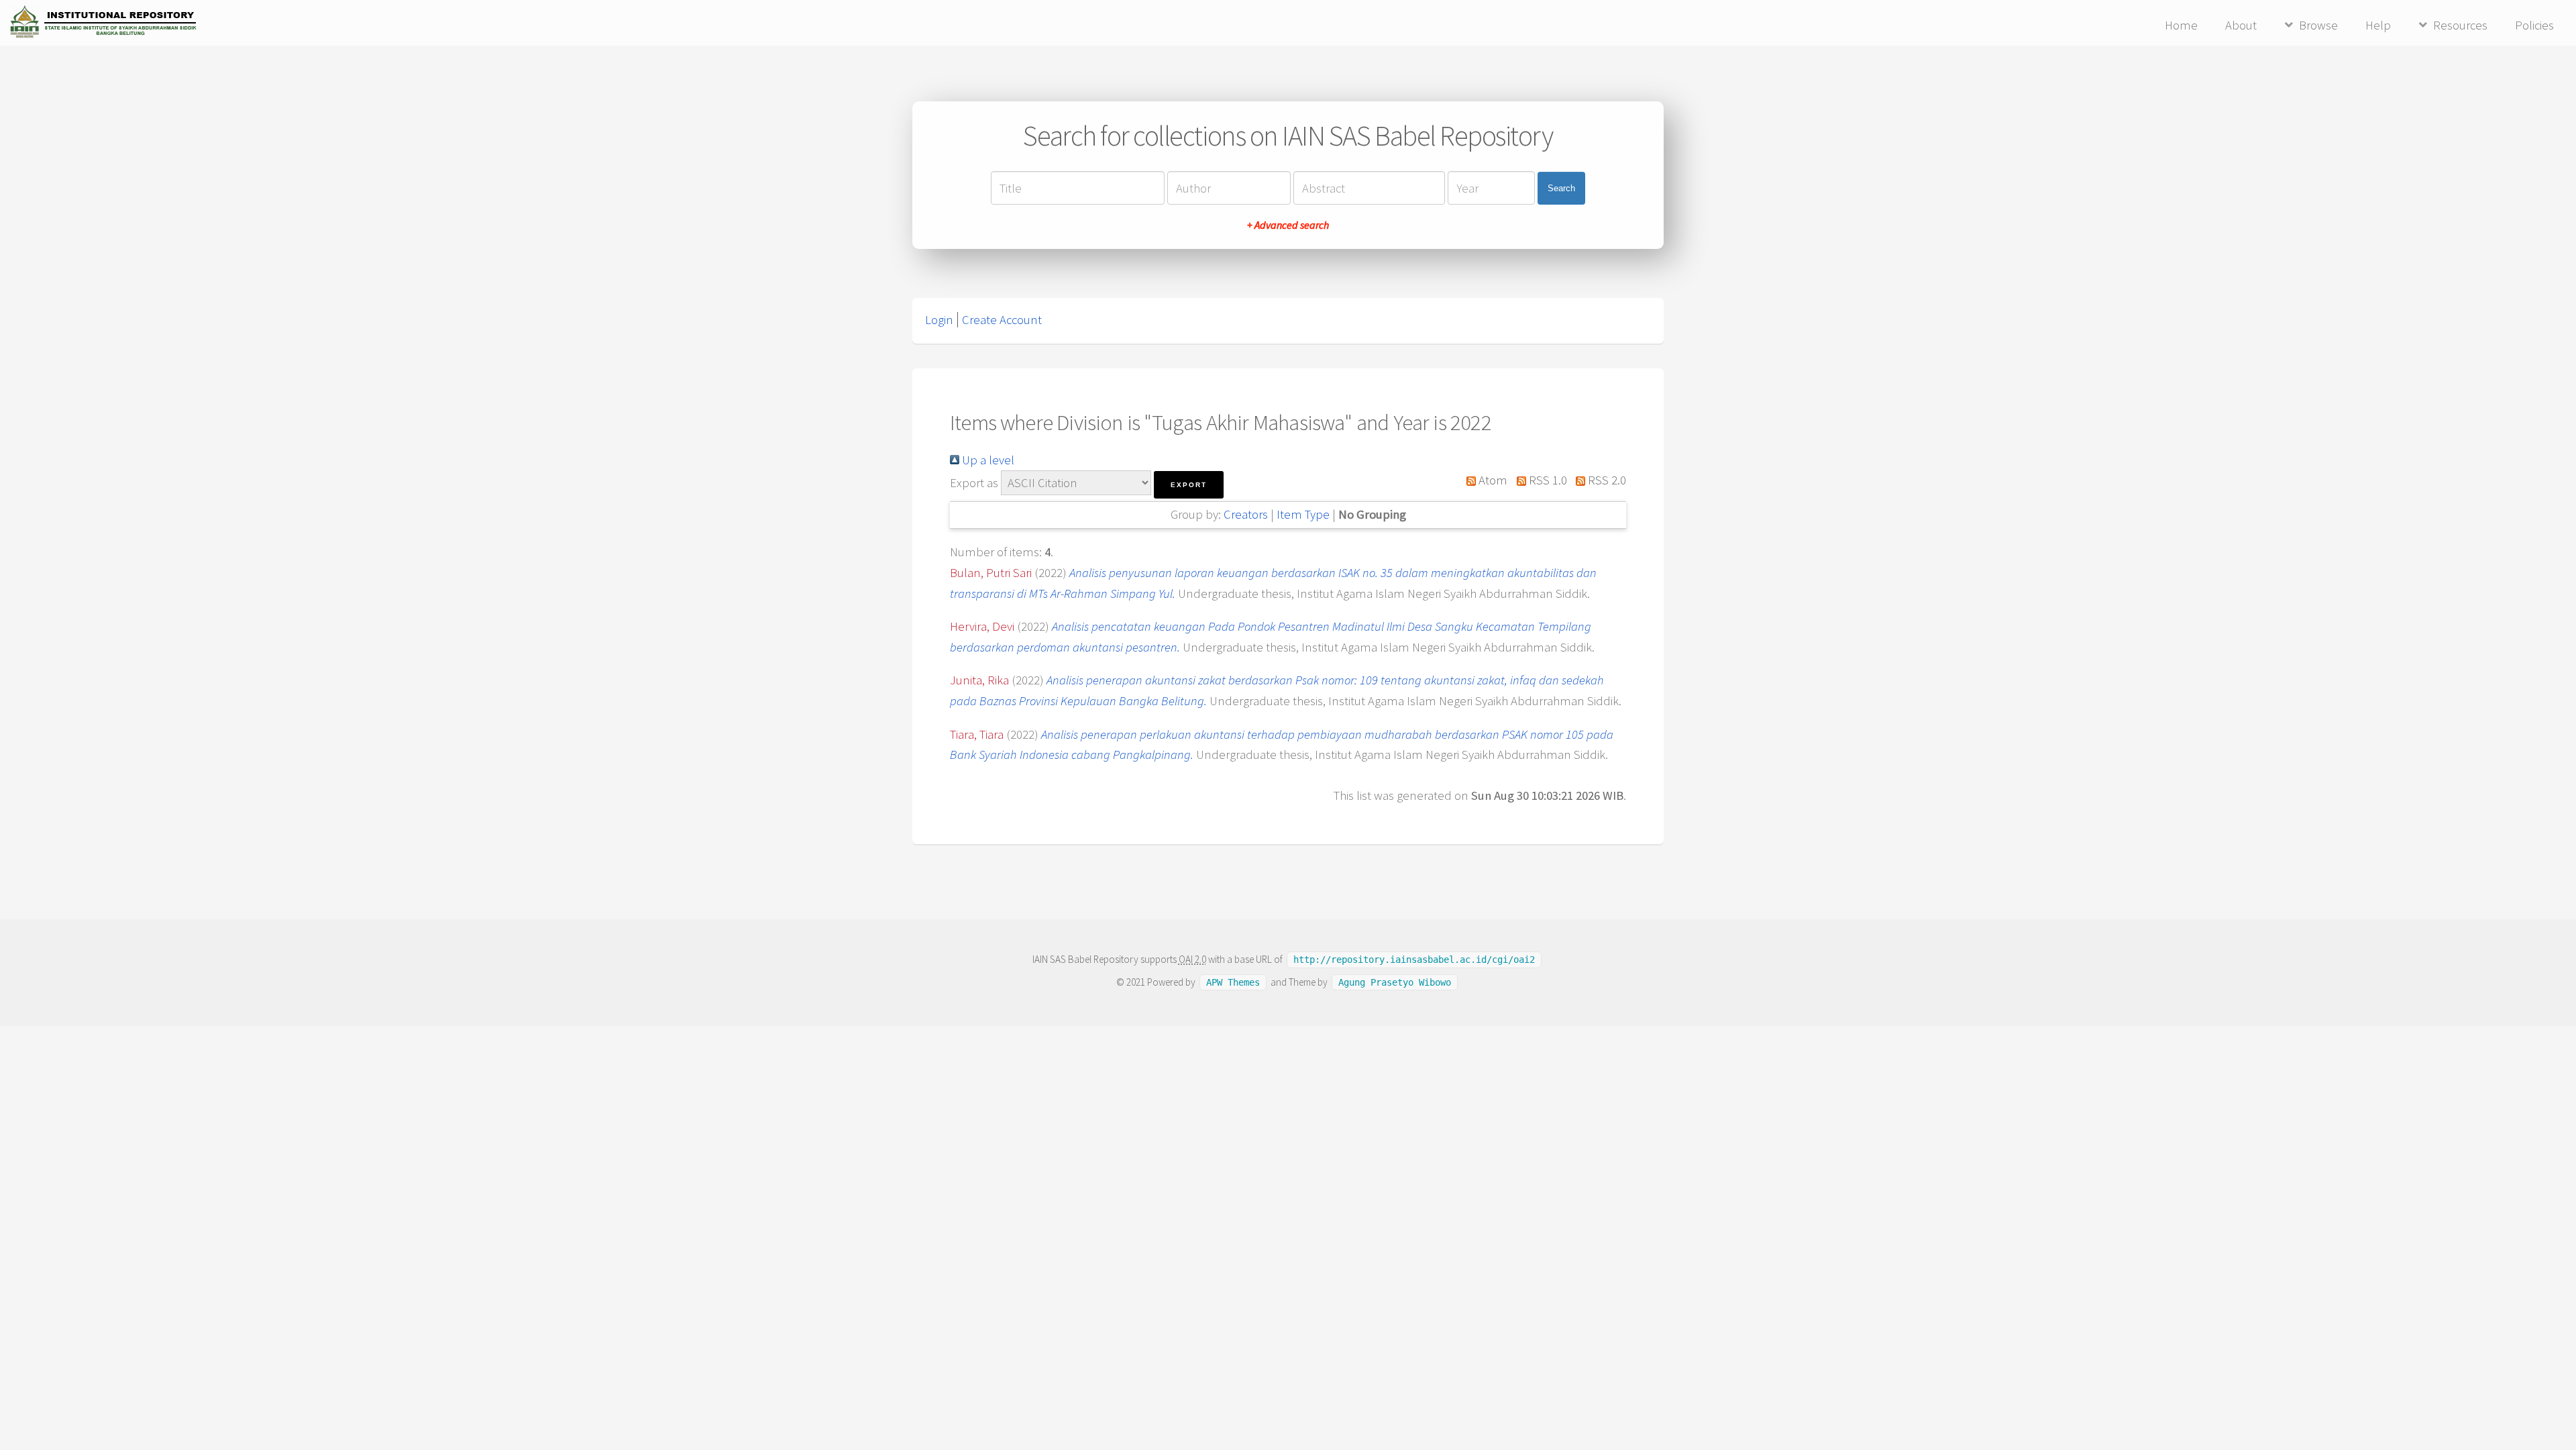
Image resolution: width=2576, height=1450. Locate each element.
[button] (1189, 485)
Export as (974, 483)
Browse (2318, 25)
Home (2181, 25)
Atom (1492, 480)
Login (939, 320)
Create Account (1002, 320)
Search (1561, 188)
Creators (1246, 514)
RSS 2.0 (1606, 480)
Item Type (1303, 514)
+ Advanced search (1288, 225)
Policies (2534, 25)
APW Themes (1233, 982)
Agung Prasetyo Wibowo (1395, 982)
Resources (2460, 25)
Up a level (987, 460)
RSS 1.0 (1546, 480)
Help (2378, 25)
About (2241, 25)
